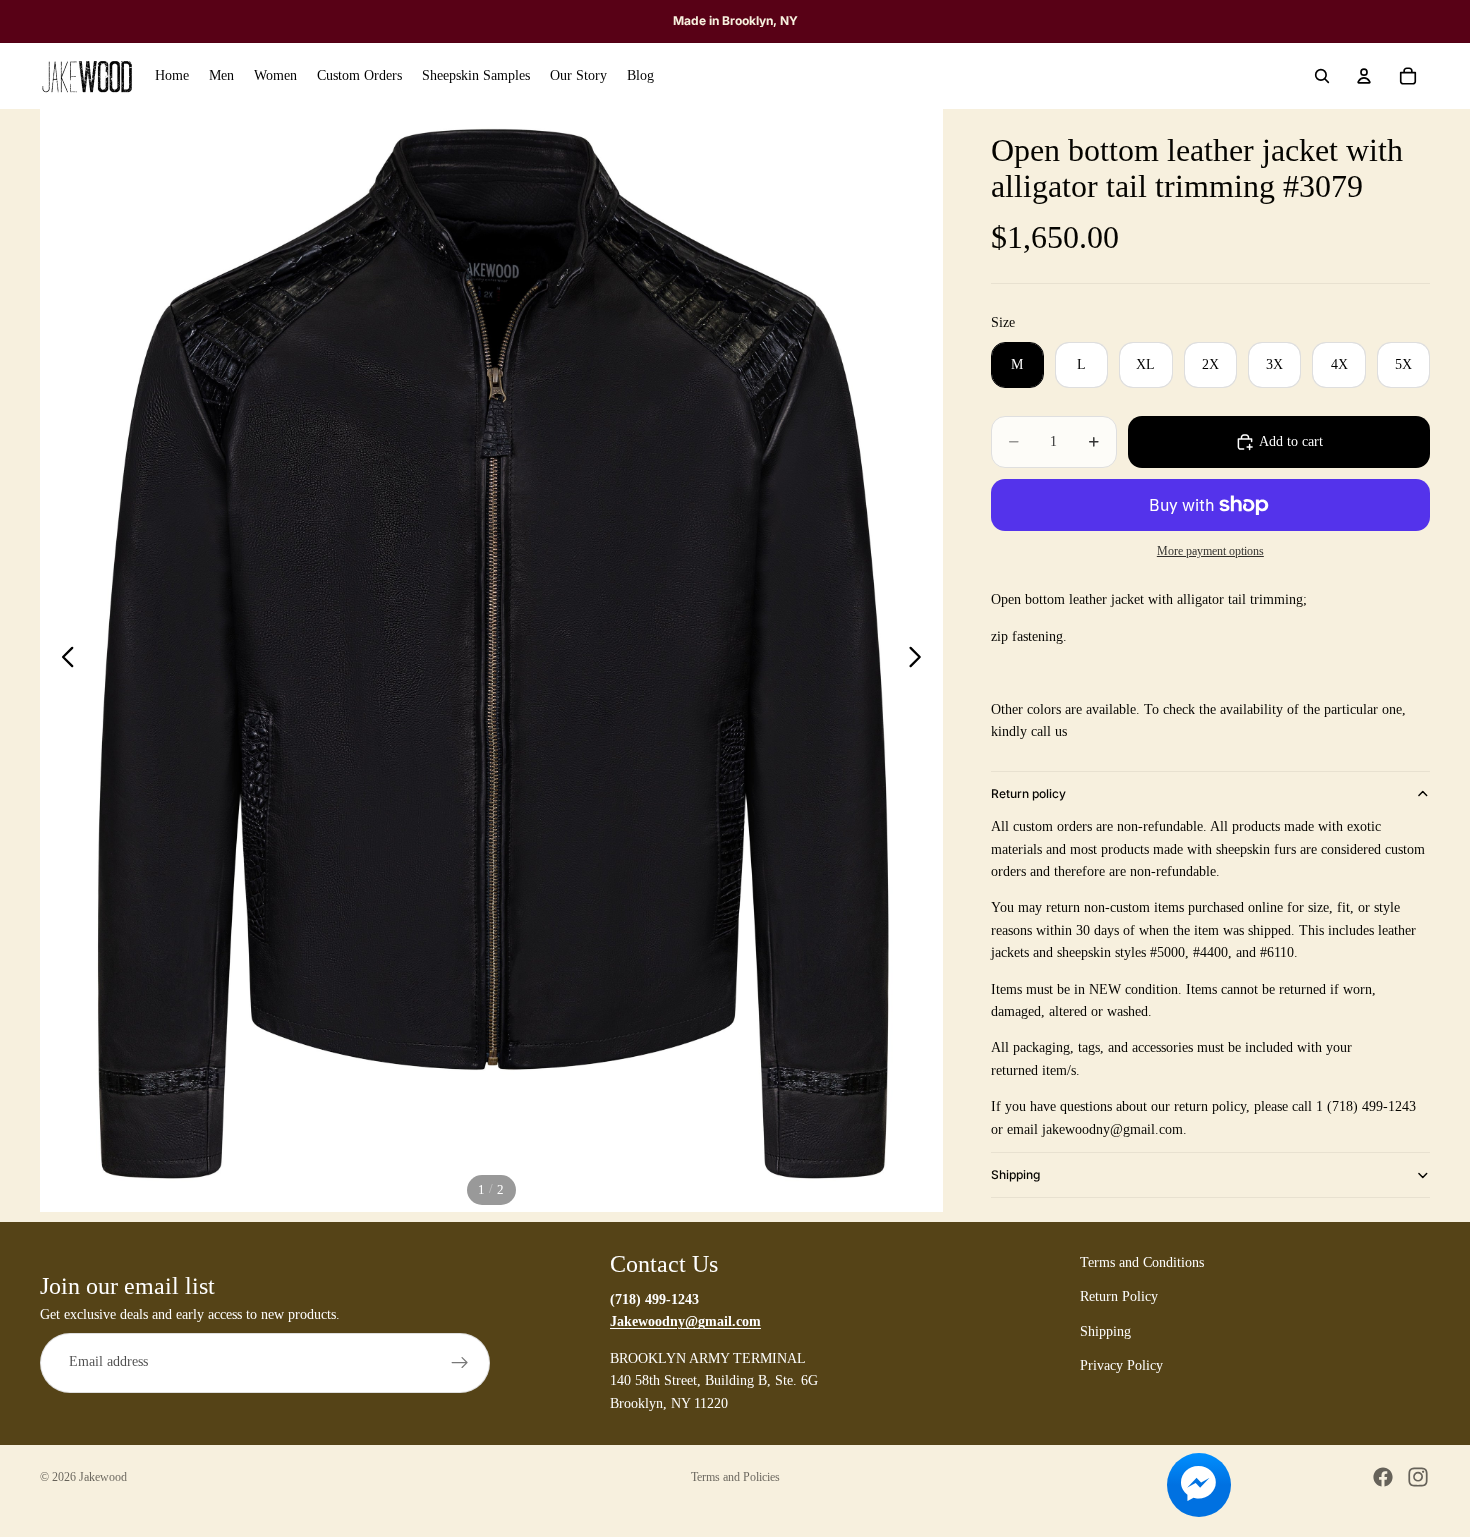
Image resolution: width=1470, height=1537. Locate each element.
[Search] (1322, 76)
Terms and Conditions (1142, 1262)
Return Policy (1119, 1297)
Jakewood (103, 1477)
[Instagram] (1418, 1477)
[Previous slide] (62, 661)
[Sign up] (460, 1363)
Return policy (1028, 793)
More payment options (1210, 551)
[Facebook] (1383, 1477)
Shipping (1015, 1174)
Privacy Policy (1121, 1365)
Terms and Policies (735, 1477)
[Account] (1364, 76)
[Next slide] (920, 661)
